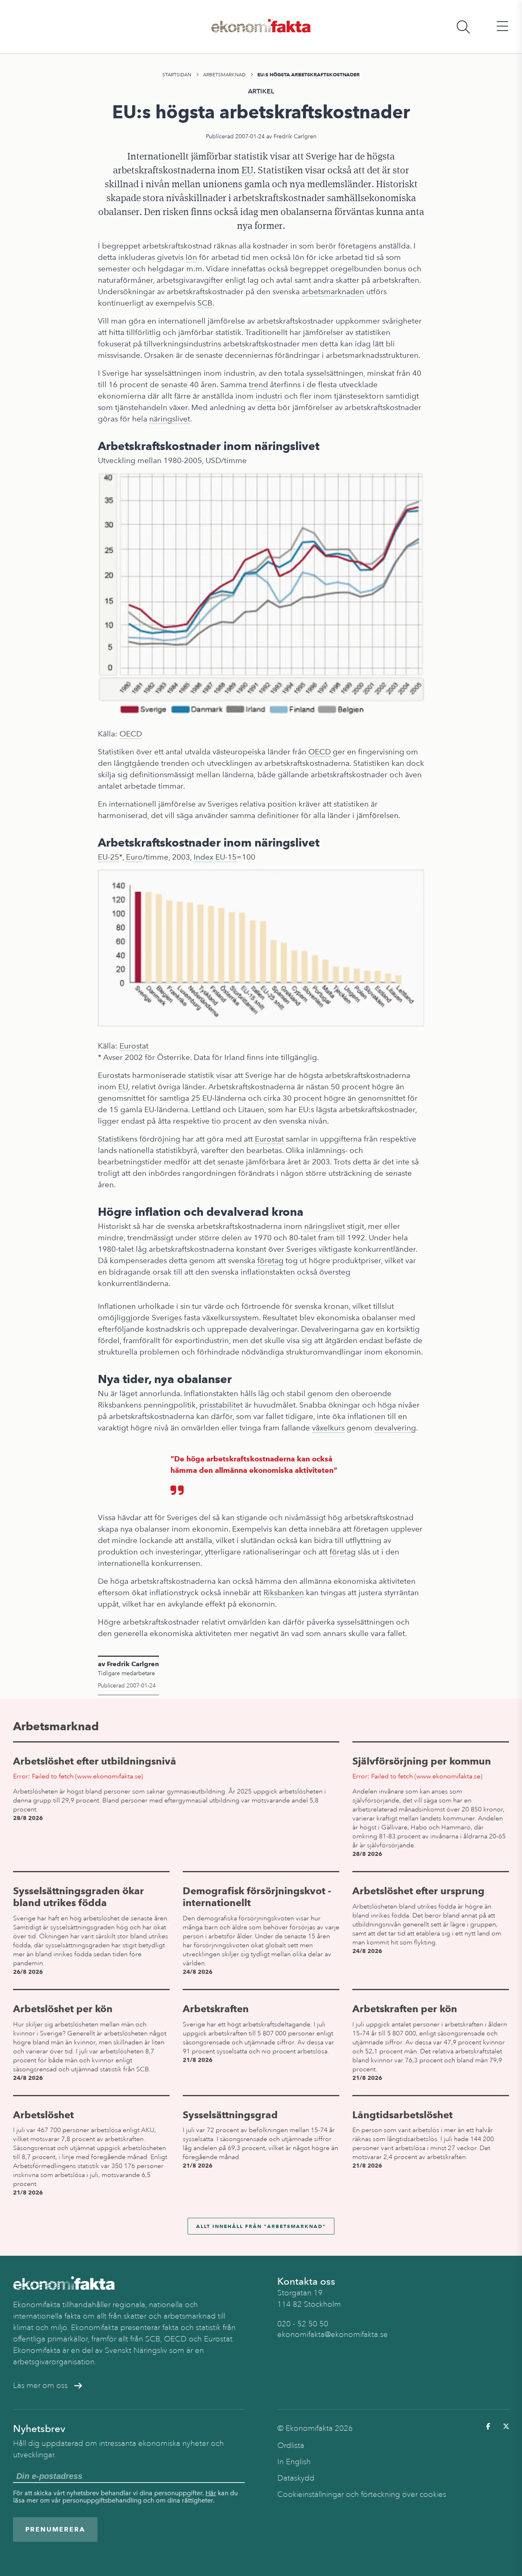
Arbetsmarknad (224, 75)
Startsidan (177, 75)
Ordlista (291, 2445)
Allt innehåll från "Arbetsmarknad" (261, 2226)
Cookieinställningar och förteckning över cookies (362, 2494)
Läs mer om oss (40, 2385)
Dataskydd (296, 2478)
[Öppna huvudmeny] (502, 27)
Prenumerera (55, 2529)
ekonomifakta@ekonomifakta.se (333, 2334)
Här (211, 2493)
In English (294, 2462)
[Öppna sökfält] (463, 27)
